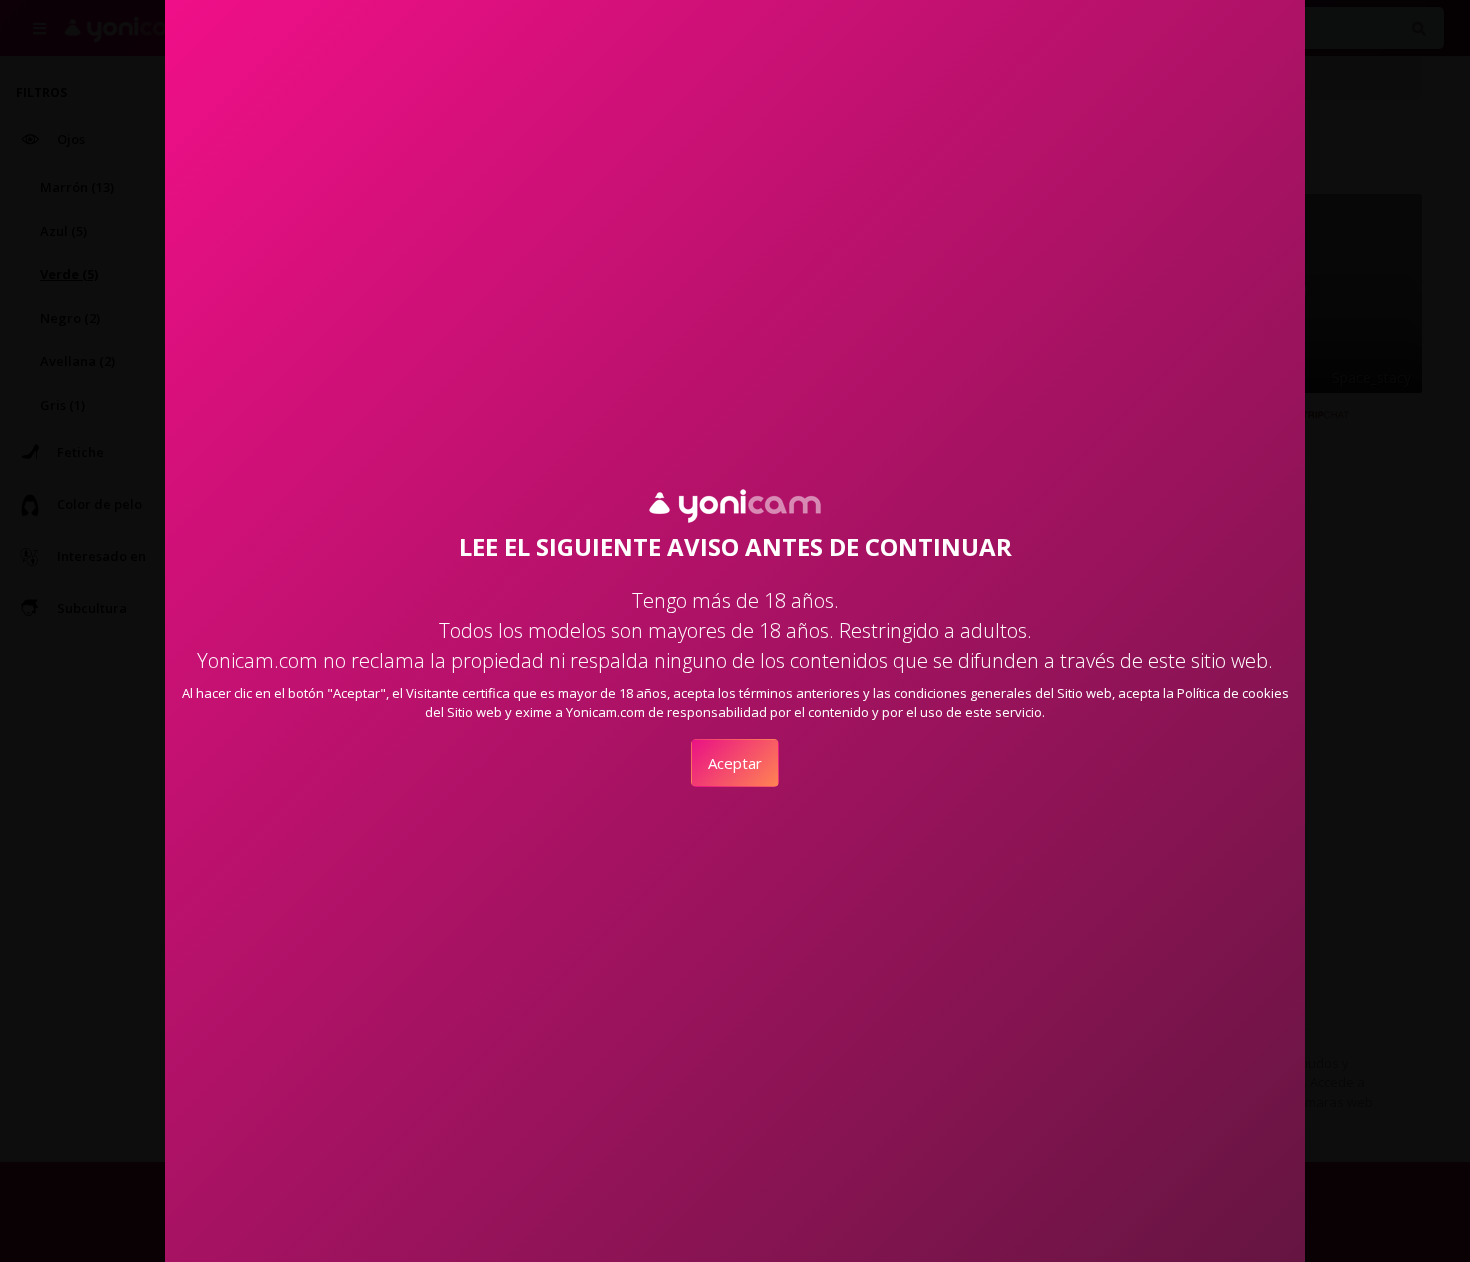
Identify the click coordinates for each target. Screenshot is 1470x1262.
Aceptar (735, 763)
